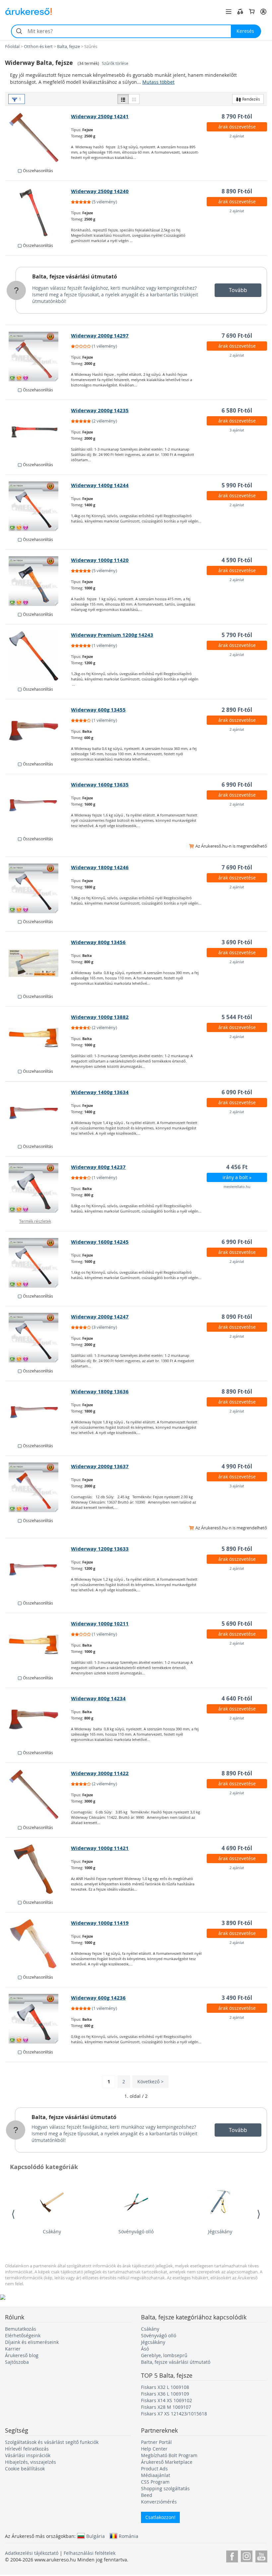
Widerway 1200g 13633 (100, 1549)
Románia (129, 2536)
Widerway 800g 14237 (98, 1167)
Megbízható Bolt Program (169, 2455)
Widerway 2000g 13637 (100, 1466)
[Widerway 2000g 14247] (38, 1338)
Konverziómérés (159, 2502)
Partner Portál (156, 2442)
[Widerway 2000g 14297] (38, 357)
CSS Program (155, 2482)
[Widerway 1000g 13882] (38, 1038)
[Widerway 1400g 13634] (38, 1113)
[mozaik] (134, 99)
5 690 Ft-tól (237, 1624)
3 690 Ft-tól (237, 942)
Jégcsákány (220, 2231)
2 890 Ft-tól (237, 710)
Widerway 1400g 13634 (100, 1092)
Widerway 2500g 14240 (100, 191)
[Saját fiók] (263, 12)
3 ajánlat (237, 430)
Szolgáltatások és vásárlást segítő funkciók (52, 2442)
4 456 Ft (237, 1167)
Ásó (145, 2349)
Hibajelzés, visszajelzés (31, 2462)
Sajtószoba (17, 2362)
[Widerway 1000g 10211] (38, 1645)
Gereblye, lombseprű (164, 2355)
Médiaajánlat (156, 2475)
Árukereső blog (22, 2355)
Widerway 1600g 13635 (100, 785)
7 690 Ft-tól (237, 336)
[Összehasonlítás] (240, 12)
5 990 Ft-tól (237, 485)
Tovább (238, 290)
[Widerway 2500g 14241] (38, 137)
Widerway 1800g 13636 (100, 1391)
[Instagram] (247, 2555)
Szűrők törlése (115, 63)
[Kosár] (252, 12)
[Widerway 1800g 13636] (38, 1412)
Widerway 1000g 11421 (100, 1848)
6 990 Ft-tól (237, 785)
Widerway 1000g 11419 (100, 1923)
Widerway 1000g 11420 (100, 560)
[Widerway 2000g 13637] (38, 1487)
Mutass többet (158, 82)
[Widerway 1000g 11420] (38, 581)
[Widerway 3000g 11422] (38, 1794)
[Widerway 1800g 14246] (38, 888)
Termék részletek (35, 1221)
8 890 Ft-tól (237, 191)
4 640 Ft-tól (237, 1698)
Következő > (150, 2081)
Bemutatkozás (21, 2329)
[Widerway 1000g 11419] (38, 1944)
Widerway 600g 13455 (98, 710)
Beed (147, 2495)
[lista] (123, 99)
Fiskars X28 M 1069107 (166, 2407)
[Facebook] (232, 2555)
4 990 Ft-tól (237, 1466)
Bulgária (96, 2536)
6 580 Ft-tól (237, 410)
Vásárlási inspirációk (28, 2455)
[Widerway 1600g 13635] (38, 806)
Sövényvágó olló (136, 2231)
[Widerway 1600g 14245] (38, 1263)
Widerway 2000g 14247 (100, 1317)
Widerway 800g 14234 (98, 1698)
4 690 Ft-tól (237, 1848)
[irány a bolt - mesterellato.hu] (38, 1188)
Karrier (13, 2349)
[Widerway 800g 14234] (38, 1719)
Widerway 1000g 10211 (100, 1624)
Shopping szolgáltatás (165, 2488)
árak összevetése (237, 127)
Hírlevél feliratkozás (27, 2449)
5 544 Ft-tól (237, 1017)
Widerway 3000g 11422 (100, 1773)
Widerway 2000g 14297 (100, 336)
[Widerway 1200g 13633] (38, 1570)
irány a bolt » (237, 1177)
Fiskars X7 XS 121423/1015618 (174, 2414)
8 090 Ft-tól (237, 1317)
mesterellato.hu (237, 1187)
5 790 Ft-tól (237, 635)
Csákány (52, 2231)
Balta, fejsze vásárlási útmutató (75, 276)
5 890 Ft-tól (237, 1549)
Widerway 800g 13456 (98, 942)
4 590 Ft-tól (237, 560)
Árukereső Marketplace (167, 2462)
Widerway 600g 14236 (98, 1998)
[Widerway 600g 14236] (38, 2019)
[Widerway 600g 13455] (38, 731)
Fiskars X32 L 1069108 (165, 2387)
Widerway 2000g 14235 (100, 410)
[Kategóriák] (229, 12)
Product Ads (154, 2469)
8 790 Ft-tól (237, 116)
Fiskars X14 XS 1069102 (167, 2400)
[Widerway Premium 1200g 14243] (38, 656)
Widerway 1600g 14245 (100, 1242)
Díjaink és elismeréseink (32, 2342)
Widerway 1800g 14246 (100, 867)
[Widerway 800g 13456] (38, 963)
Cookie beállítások (25, 2469)
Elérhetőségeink (23, 2335)
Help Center (154, 2449)
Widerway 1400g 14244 (100, 485)
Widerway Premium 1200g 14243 (112, 635)
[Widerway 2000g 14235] (38, 431)
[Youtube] (261, 2555)
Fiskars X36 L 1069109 (165, 2394)
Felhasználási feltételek (90, 2553)
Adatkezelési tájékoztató (32, 2553)
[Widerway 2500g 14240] (38, 212)
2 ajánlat (237, 136)
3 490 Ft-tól (237, 1998)
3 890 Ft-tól (237, 1923)
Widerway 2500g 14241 (100, 116)
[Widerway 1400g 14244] (38, 506)
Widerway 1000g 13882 (100, 1017)
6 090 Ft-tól (237, 1092)
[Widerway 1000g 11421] (38, 1869)
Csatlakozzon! (160, 2517)
